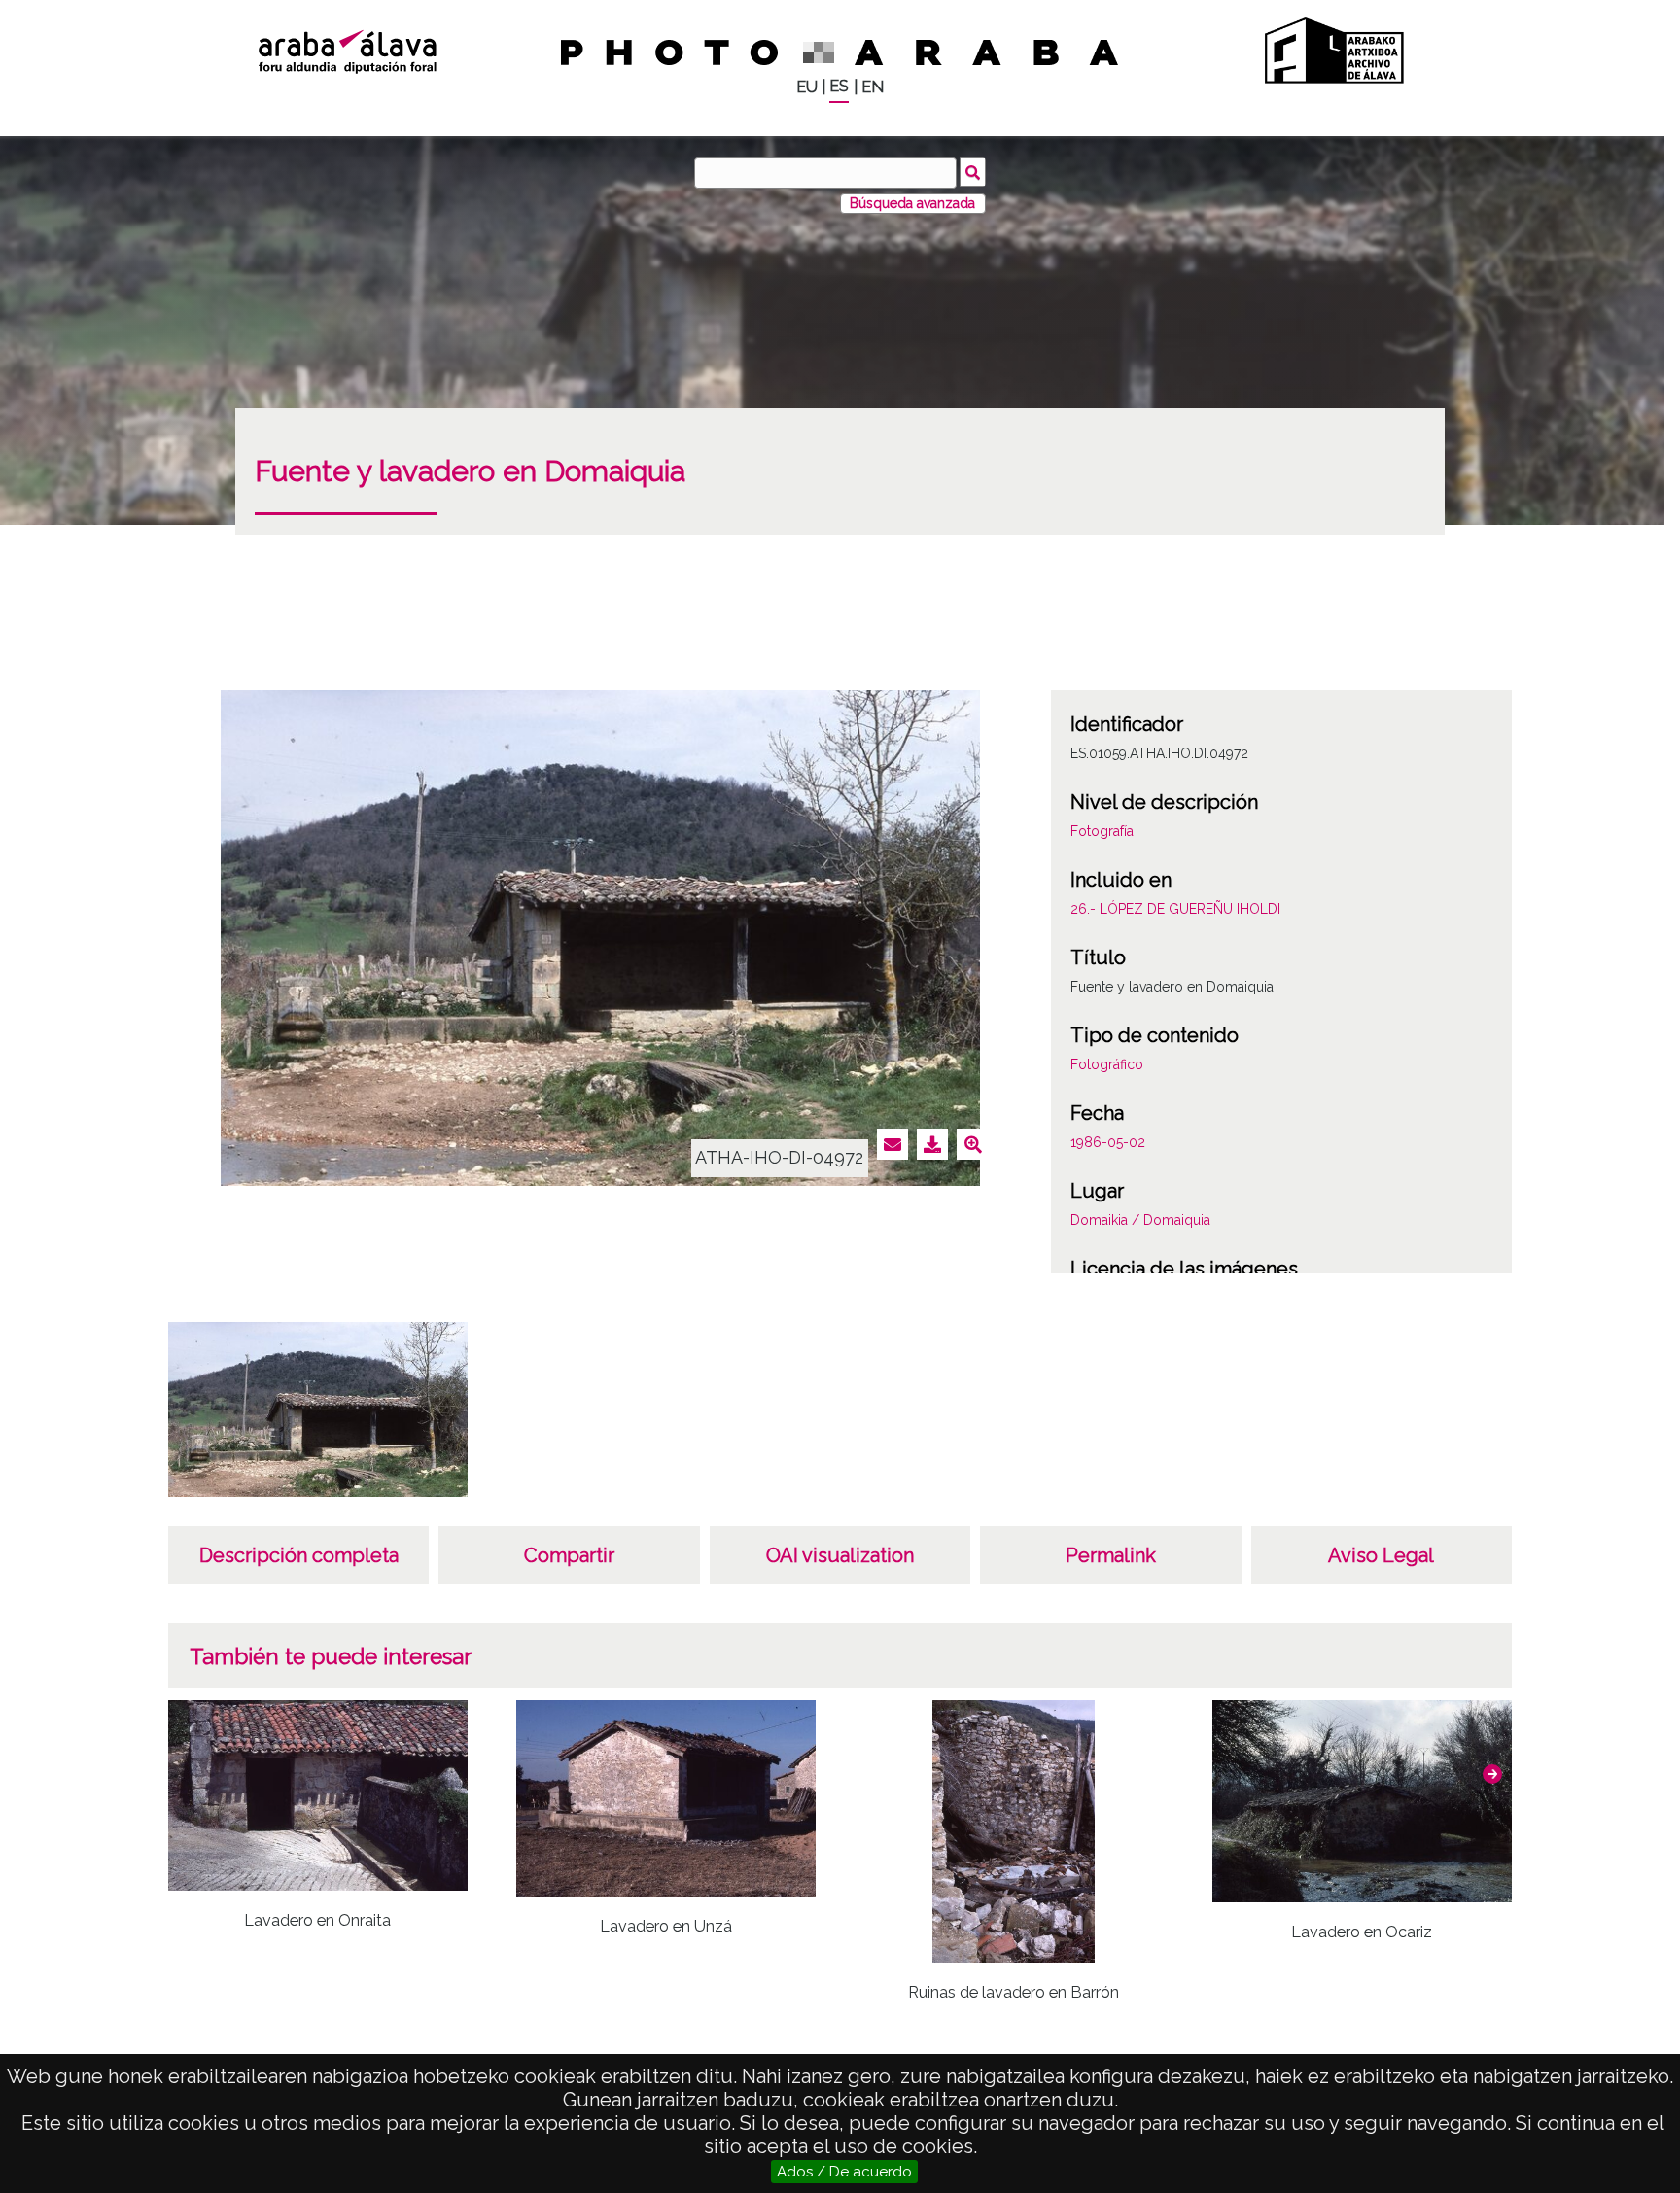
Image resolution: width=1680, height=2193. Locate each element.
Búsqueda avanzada (912, 203)
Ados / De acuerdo (844, 2172)
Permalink (1111, 1555)
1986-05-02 (1108, 1142)
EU (807, 87)
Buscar (973, 172)
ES (839, 86)
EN (873, 87)
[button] (1492, 1774)
